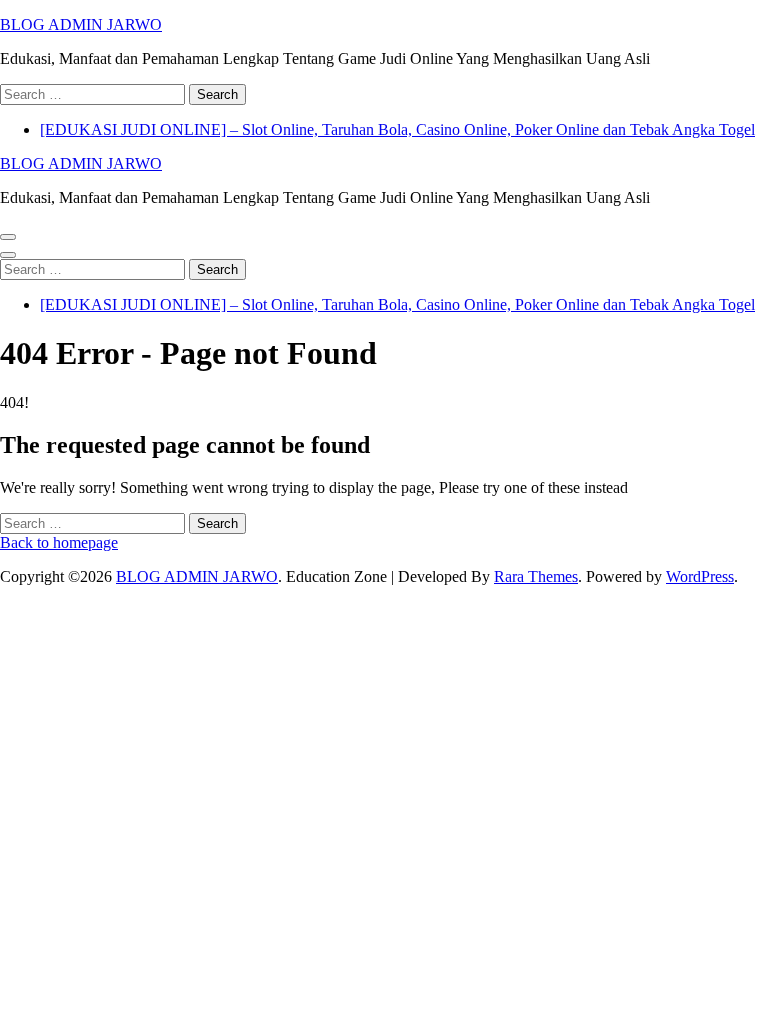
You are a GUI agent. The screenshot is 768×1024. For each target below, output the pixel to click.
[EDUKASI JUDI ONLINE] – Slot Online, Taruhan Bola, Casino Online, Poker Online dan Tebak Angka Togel (397, 129)
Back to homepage (59, 542)
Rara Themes (536, 576)
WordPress (700, 576)
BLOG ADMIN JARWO (81, 24)
